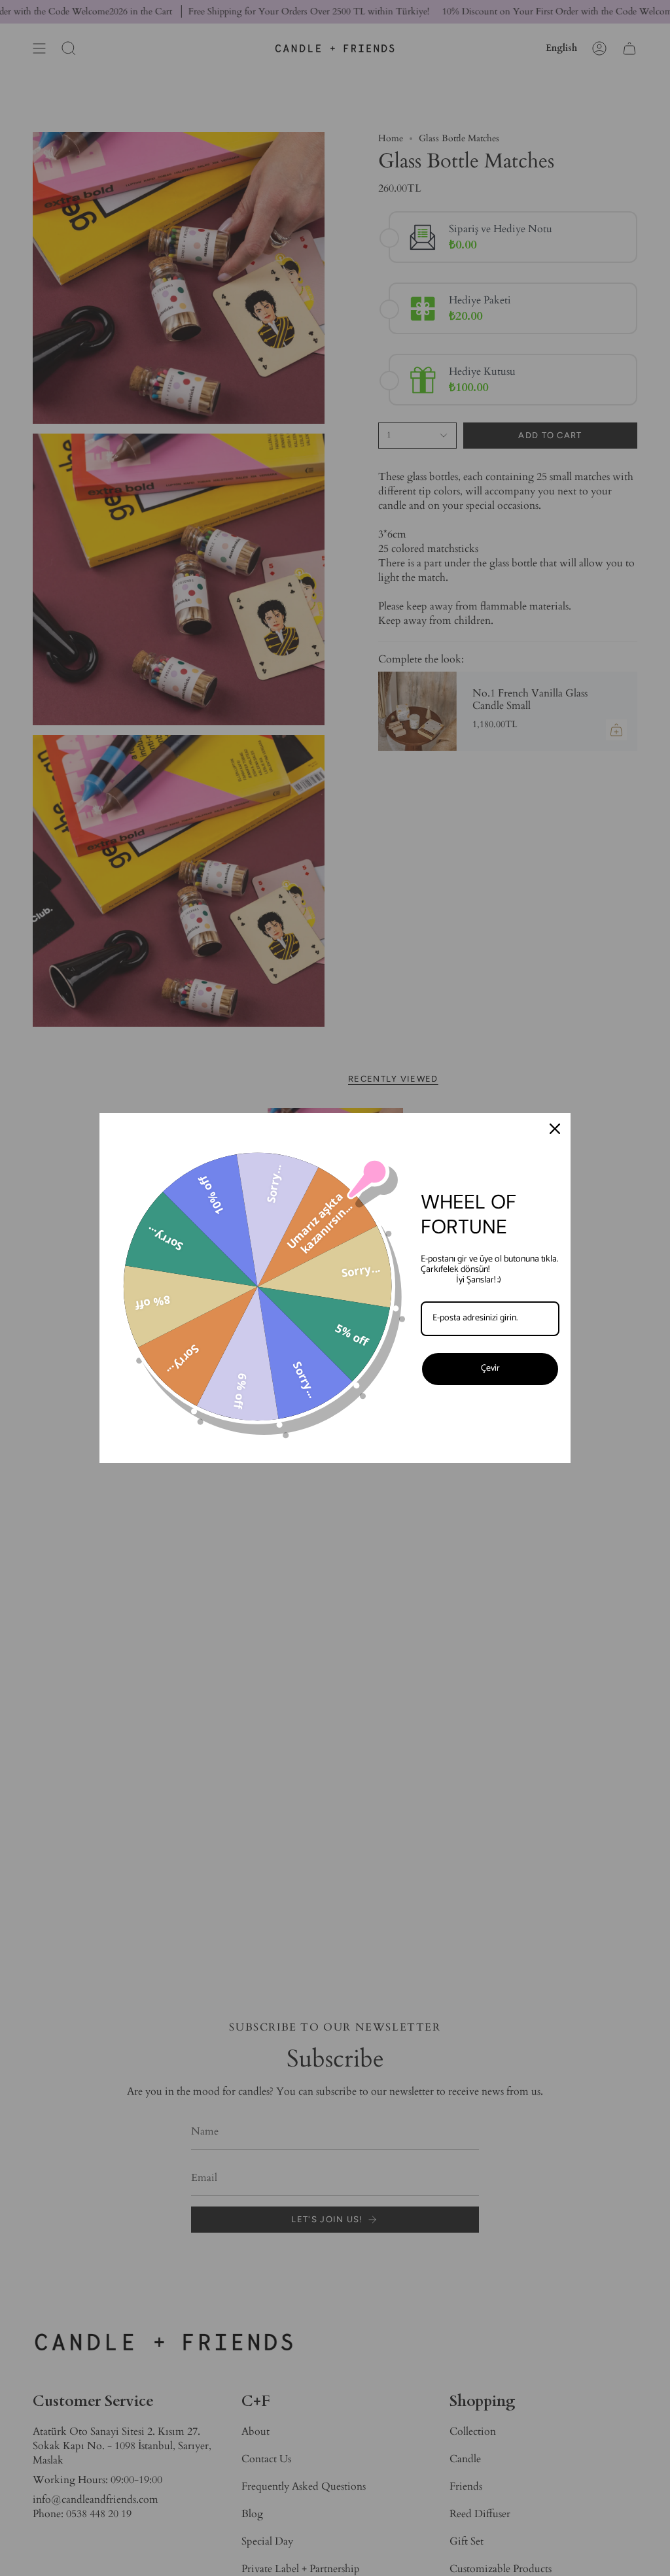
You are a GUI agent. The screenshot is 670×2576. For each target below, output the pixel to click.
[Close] (555, 1129)
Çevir (490, 1368)
